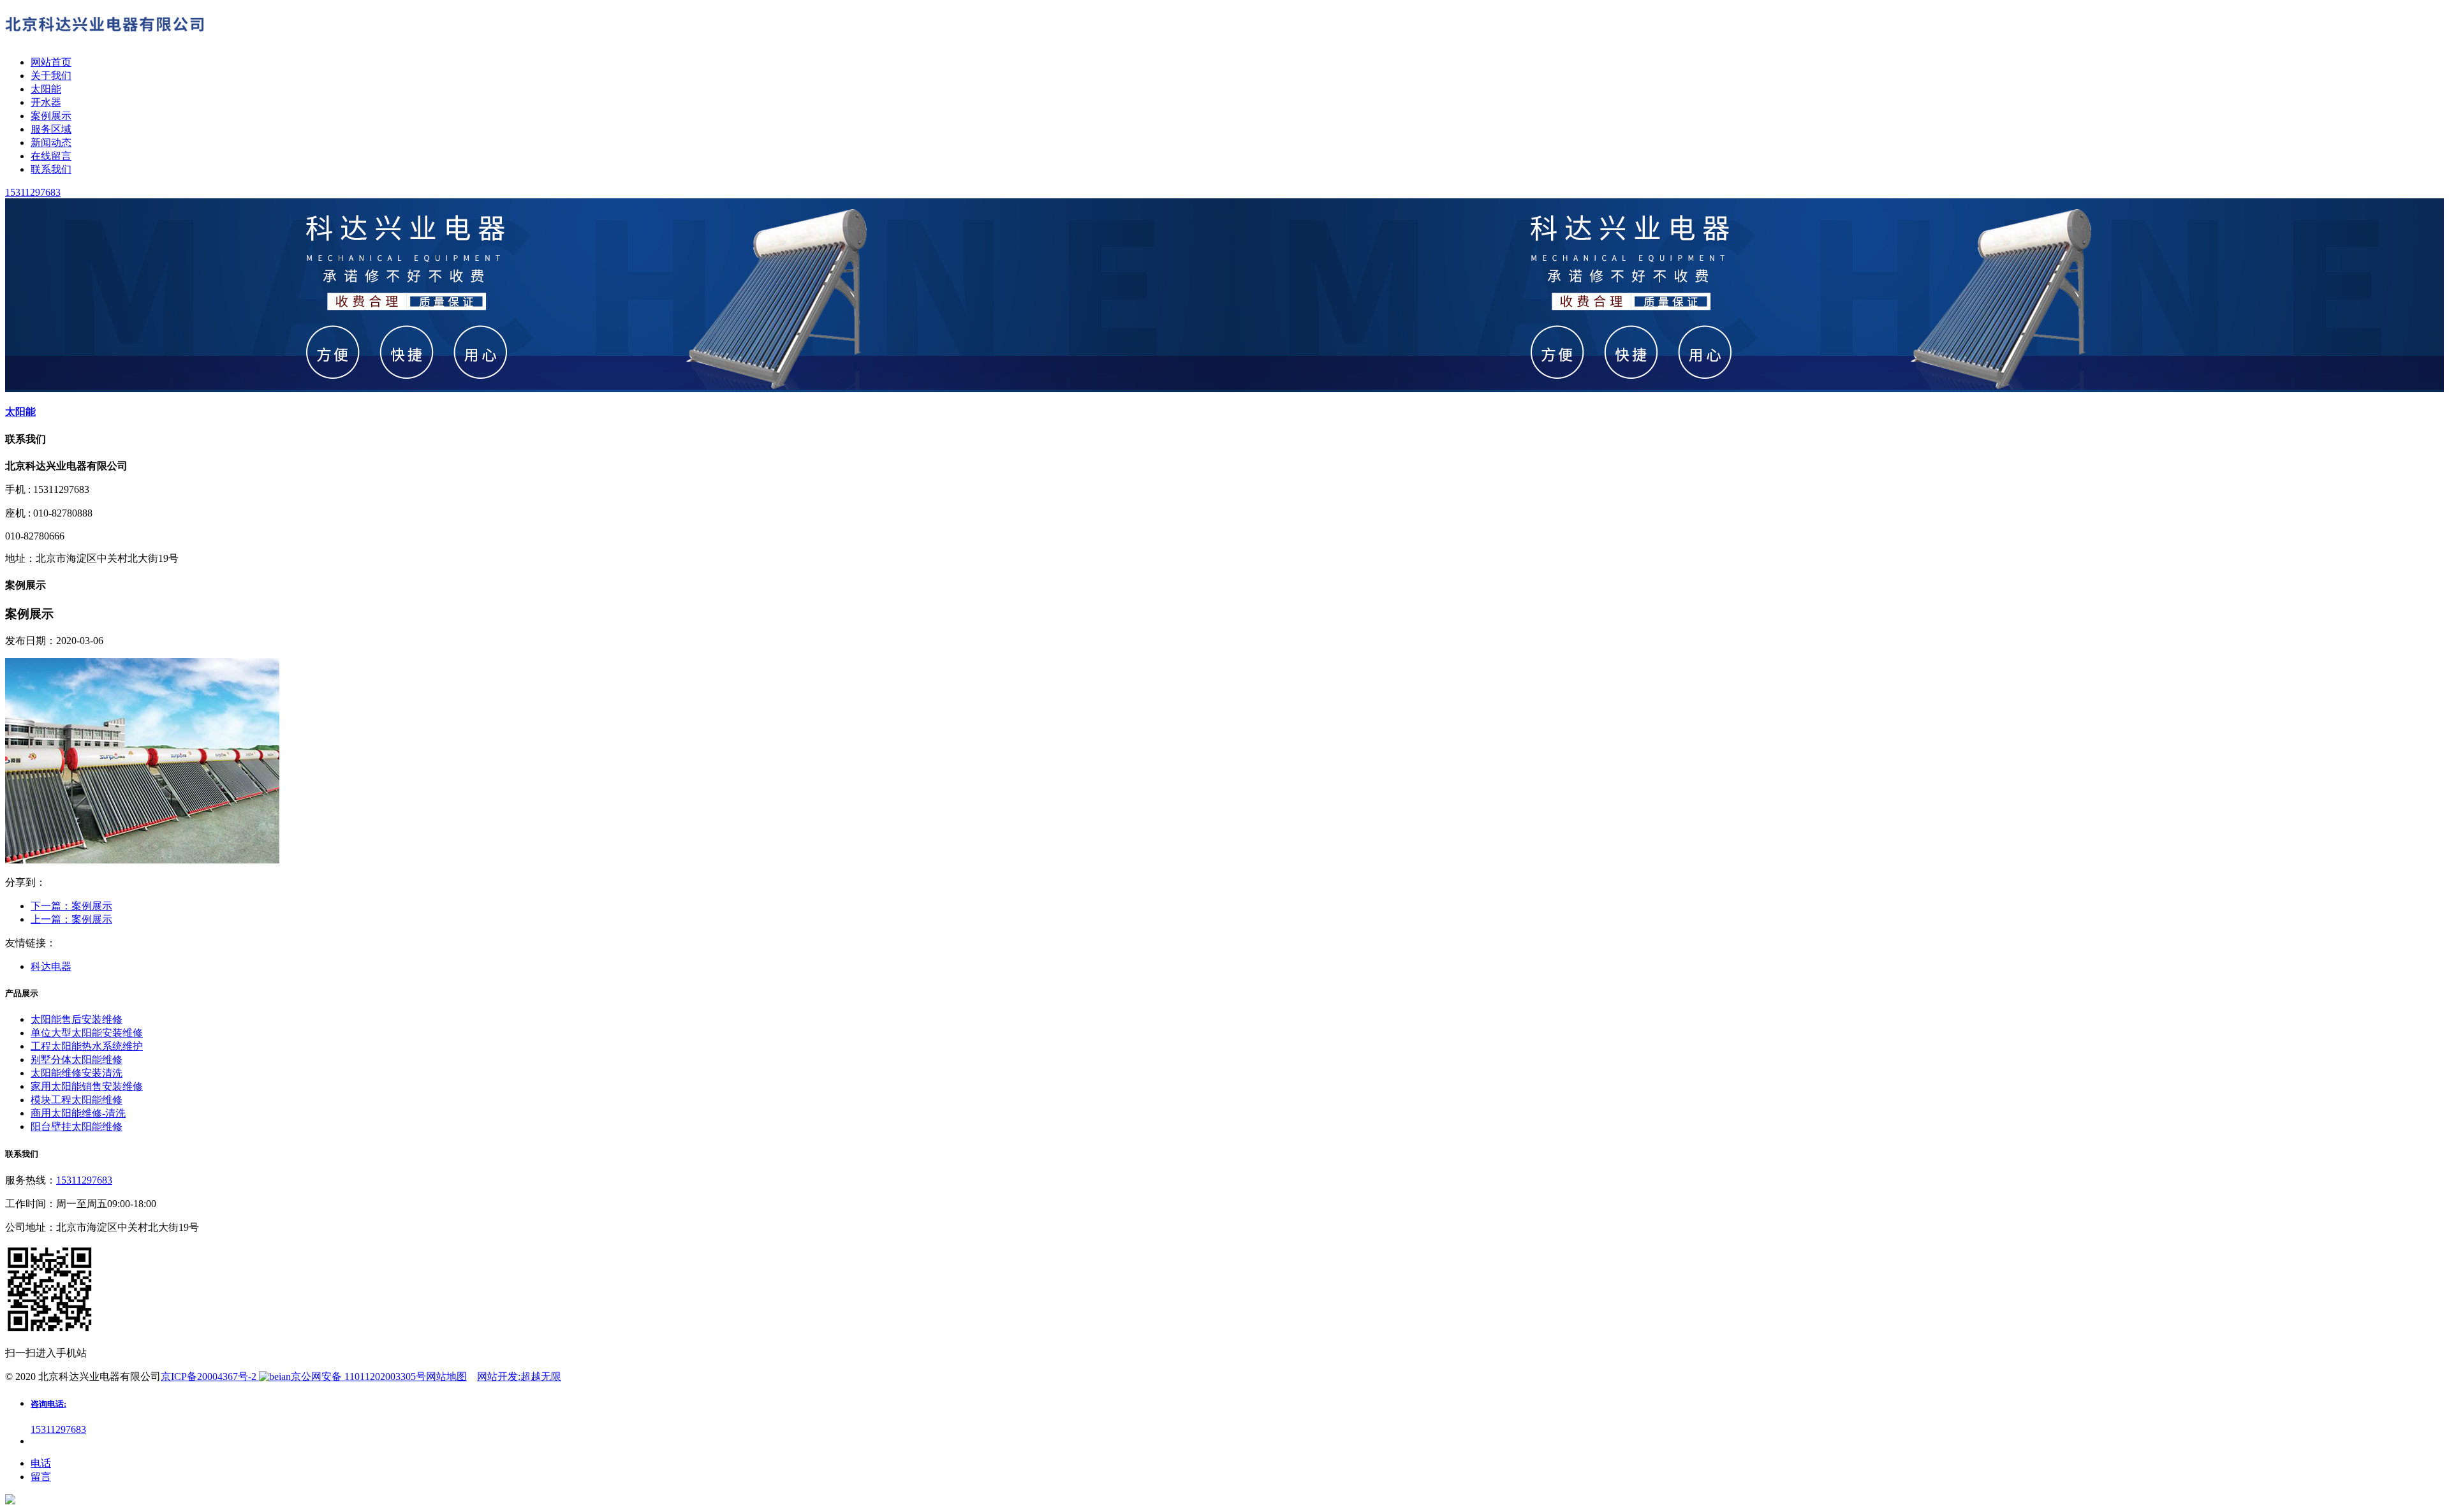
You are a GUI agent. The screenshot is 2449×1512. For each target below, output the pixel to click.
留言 (41, 1477)
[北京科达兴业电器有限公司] (107, 40)
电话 (41, 1463)
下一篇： (71, 906)
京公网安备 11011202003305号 (358, 1376)
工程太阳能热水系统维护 (87, 1046)
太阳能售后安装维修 (77, 1019)
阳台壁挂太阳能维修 (77, 1127)
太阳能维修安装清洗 (77, 1073)
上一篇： (71, 919)
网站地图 (446, 1376)
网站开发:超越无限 (519, 1376)
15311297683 (84, 1180)
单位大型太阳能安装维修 (87, 1033)
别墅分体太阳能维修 (77, 1060)
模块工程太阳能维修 (77, 1100)
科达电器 (51, 966)
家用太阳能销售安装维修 (87, 1086)
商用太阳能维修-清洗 (78, 1113)
